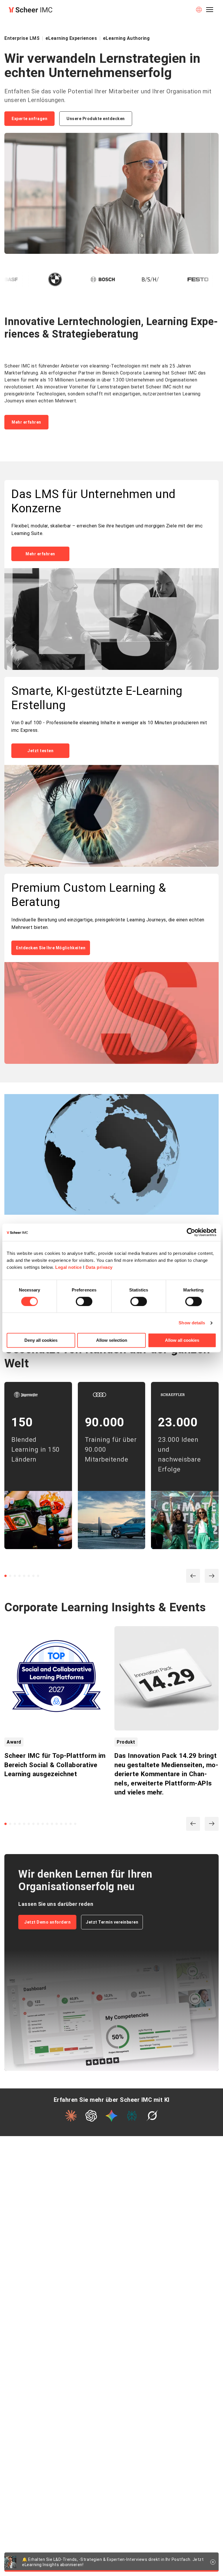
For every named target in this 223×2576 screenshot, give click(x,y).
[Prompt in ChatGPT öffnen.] (91, 2116)
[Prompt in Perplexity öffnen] (132, 2116)
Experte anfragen (29, 119)
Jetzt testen (40, 751)
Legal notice (68, 1267)
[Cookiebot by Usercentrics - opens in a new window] (191, 1232)
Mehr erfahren (26, 422)
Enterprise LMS (22, 38)
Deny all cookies (41, 1340)
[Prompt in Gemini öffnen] (111, 2116)
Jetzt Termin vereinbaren (112, 1922)
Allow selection (112, 1340)
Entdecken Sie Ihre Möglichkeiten (51, 948)
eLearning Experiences (71, 38)
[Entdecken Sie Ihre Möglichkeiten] (111, 1014)
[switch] (84, 1301)
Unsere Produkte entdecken (96, 119)
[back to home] (30, 10)
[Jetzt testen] (111, 816)
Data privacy (99, 1267)
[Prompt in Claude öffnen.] (71, 2116)
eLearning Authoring (126, 38)
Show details (192, 1323)
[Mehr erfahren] (111, 620)
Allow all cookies (182, 1340)
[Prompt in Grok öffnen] (152, 2116)
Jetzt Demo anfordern (47, 1922)
